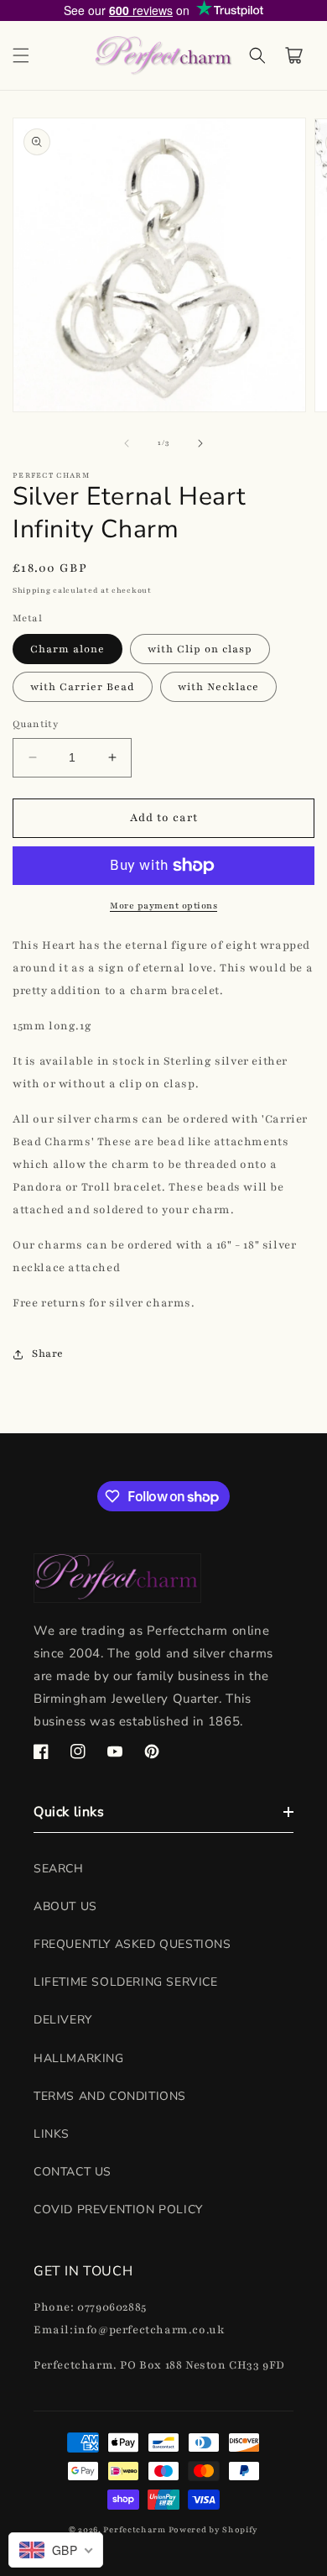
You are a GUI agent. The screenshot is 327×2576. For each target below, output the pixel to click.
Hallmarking (79, 2058)
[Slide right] (200, 443)
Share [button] (48, 1353)
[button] (21, 55)
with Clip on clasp (200, 649)
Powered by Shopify (214, 2529)
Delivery (63, 2020)
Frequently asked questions (132, 1944)
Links (52, 2134)
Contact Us (73, 2172)
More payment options (163, 906)
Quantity (35, 724)
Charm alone (67, 649)
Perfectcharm (134, 2529)
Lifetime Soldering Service (126, 1982)
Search (59, 1869)
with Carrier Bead (83, 687)
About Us (65, 1906)
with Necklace (218, 687)
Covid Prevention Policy (118, 2209)
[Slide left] (127, 443)
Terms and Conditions (110, 2096)
